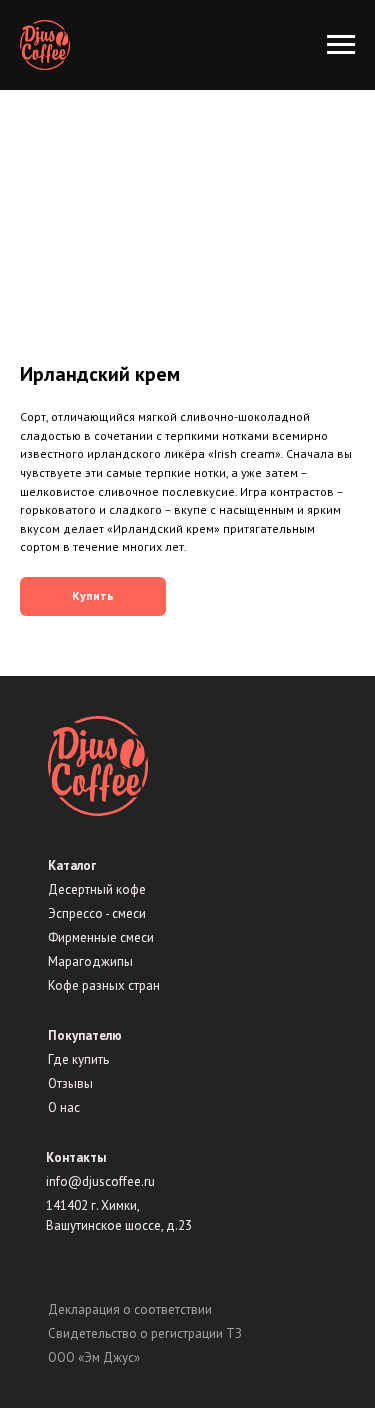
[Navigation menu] (341, 45)
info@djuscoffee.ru (100, 1181)
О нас (64, 1107)
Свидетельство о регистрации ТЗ (145, 1333)
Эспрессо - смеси (97, 913)
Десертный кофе (97, 889)
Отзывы (70, 1083)
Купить (93, 595)
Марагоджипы (90, 961)
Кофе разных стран (104, 985)
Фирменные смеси (101, 937)
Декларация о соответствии (130, 1309)
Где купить (78, 1059)
